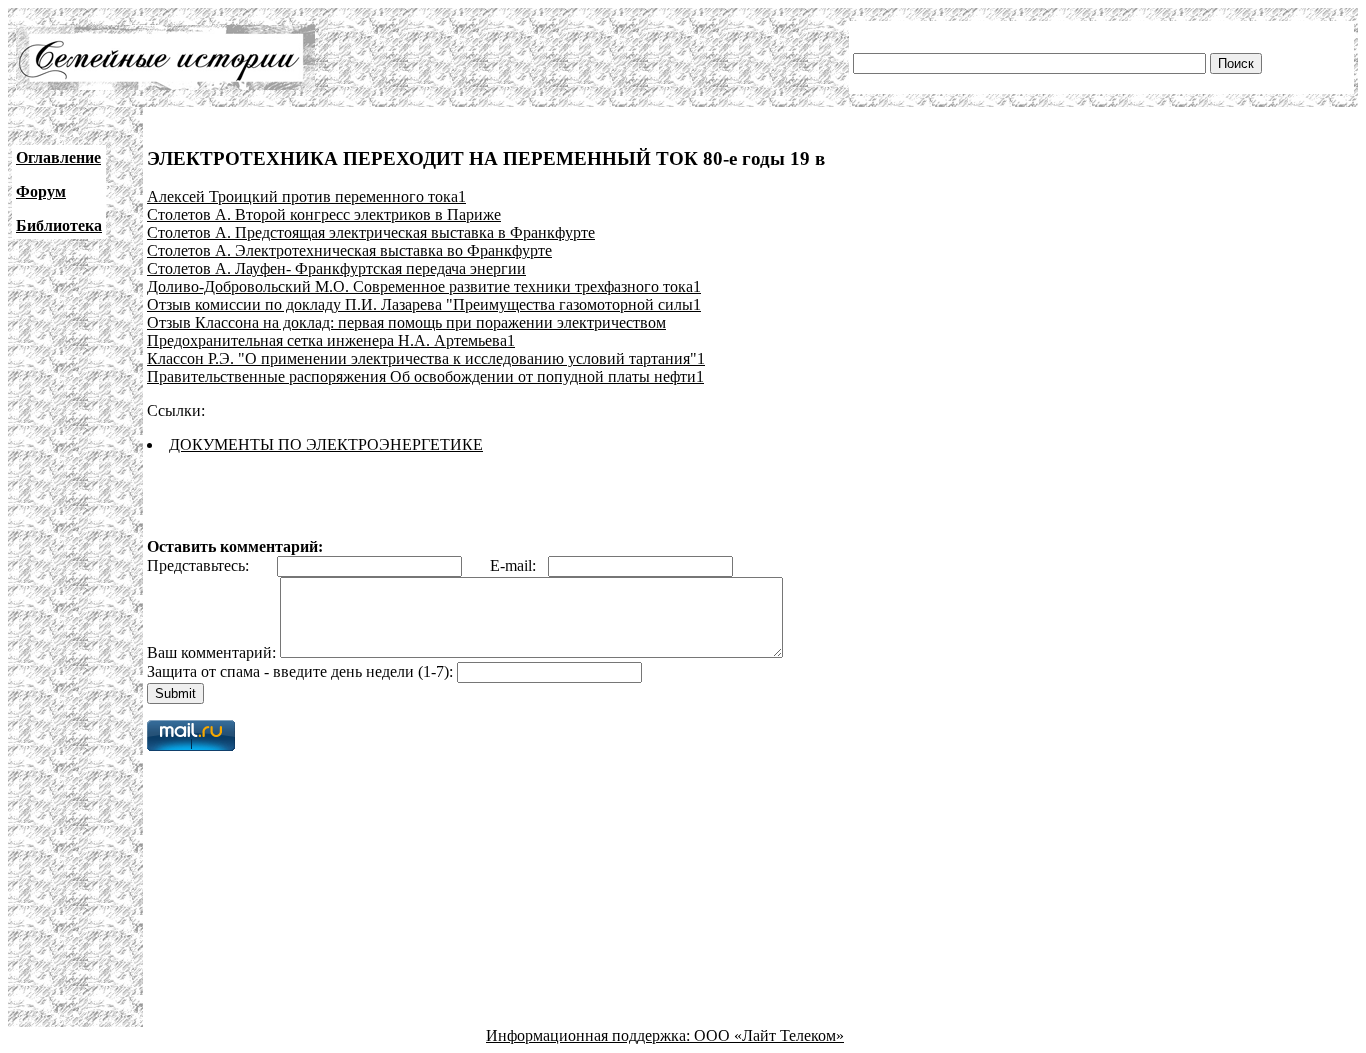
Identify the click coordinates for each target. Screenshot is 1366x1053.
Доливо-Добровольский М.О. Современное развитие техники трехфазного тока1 (424, 286)
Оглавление (58, 157)
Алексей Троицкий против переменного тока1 (306, 196)
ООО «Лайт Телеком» (769, 1035)
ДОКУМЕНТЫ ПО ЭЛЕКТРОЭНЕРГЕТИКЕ (326, 444)
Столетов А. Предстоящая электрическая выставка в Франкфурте (371, 232)
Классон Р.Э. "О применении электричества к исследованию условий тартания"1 (426, 358)
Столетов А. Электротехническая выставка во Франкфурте (349, 250)
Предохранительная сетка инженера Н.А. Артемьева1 (331, 340)
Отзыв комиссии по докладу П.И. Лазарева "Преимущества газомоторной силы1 (424, 304)
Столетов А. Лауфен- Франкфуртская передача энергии (336, 268)
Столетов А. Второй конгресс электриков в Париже (324, 214)
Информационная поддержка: (590, 1035)
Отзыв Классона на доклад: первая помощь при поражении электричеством (406, 322)
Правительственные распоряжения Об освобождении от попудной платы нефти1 (425, 376)
